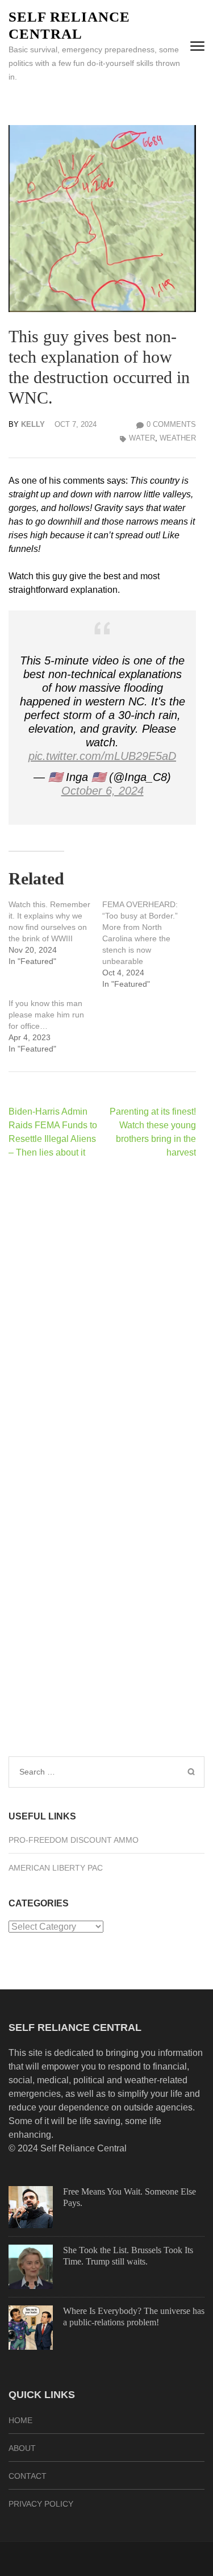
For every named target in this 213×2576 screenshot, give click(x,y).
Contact (28, 2476)
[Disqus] (102, 1315)
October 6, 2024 (103, 791)
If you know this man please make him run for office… (46, 1015)
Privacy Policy (41, 2504)
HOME (20, 2420)
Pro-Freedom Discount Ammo (74, 1840)
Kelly (33, 424)
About (22, 2448)
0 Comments (171, 424)
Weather (178, 438)
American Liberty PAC (56, 1868)
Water (142, 438)
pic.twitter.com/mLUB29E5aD (102, 756)
